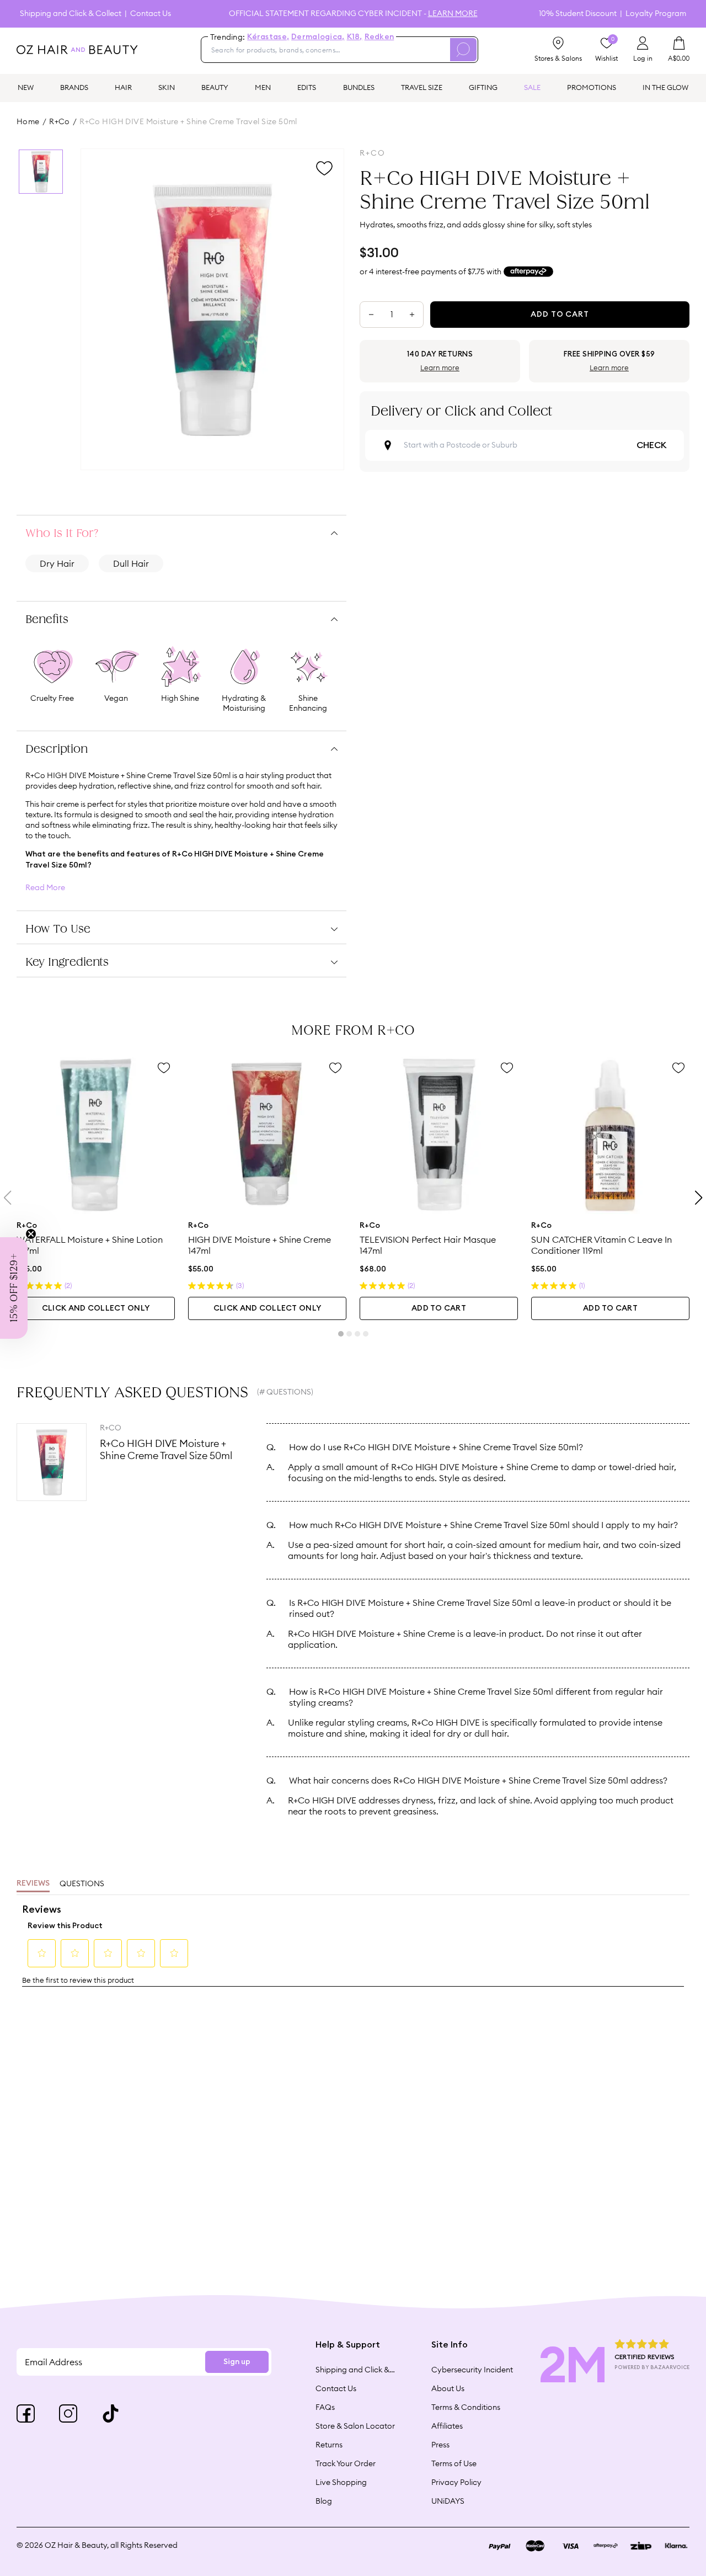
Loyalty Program (656, 14)
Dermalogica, (318, 37)
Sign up (237, 2362)
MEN (263, 87)
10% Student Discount (578, 14)
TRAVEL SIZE (422, 87)
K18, (355, 37)
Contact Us (151, 14)
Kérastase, (268, 37)
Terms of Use (454, 2463)
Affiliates (447, 2426)
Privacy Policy (456, 2482)
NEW (26, 87)
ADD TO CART (439, 1308)
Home (28, 121)
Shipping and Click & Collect (71, 14)
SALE (532, 87)
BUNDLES (359, 87)
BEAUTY (215, 87)
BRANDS (74, 87)
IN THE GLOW (665, 87)
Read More (45, 888)
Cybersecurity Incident (472, 2370)
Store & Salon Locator (355, 2426)
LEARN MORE (453, 13)
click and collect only (96, 1308)
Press (440, 2445)
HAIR (123, 87)
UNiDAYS (448, 2501)
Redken (379, 37)
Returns (329, 2445)
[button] (14, 1288)
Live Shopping (341, 2482)
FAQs (325, 2407)
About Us (448, 2388)
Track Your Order (346, 2463)
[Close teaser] (31, 1234)
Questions (82, 1883)
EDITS (307, 87)
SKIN (167, 87)
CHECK (651, 445)
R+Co (60, 121)
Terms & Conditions (466, 2407)
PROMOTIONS (592, 87)
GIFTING (483, 87)
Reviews (33, 1883)
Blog (324, 2501)
